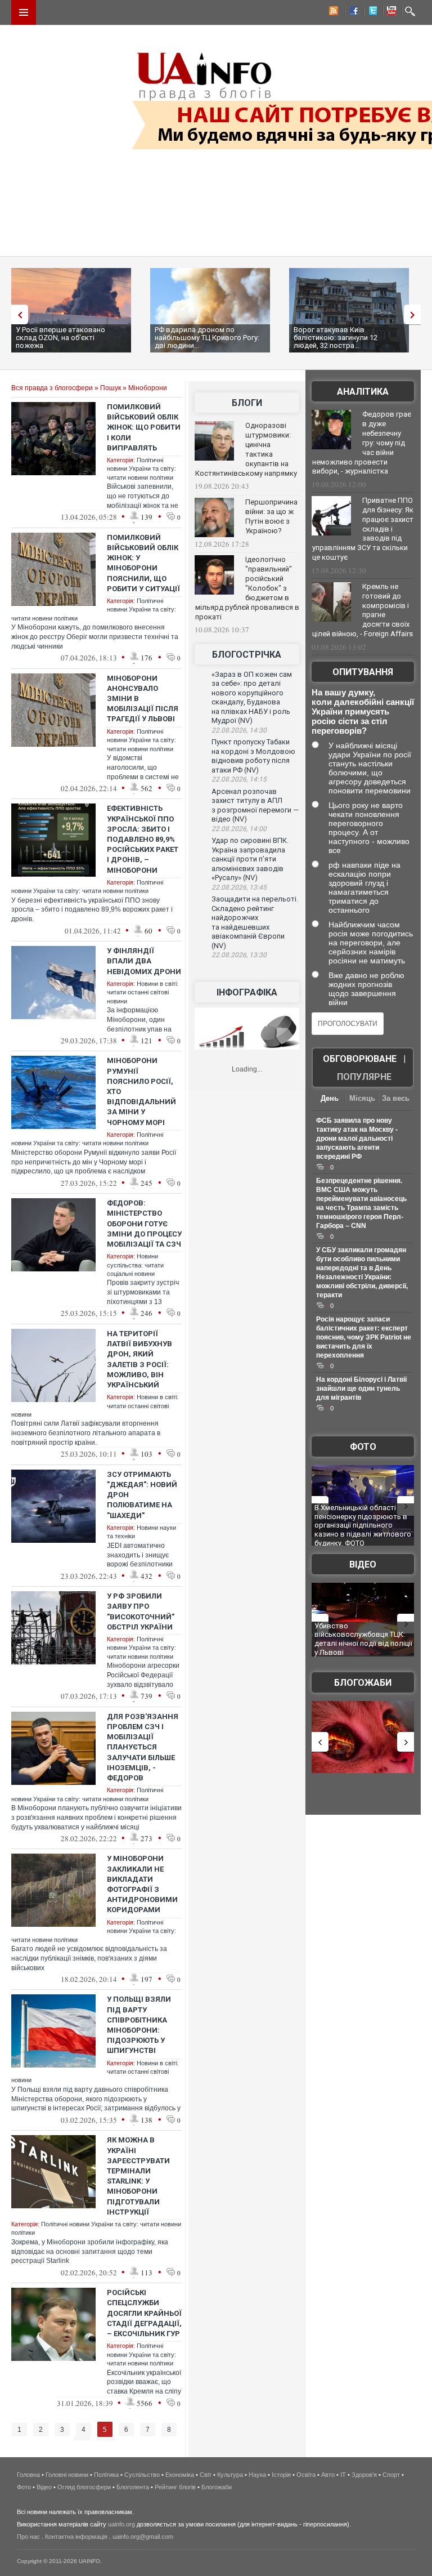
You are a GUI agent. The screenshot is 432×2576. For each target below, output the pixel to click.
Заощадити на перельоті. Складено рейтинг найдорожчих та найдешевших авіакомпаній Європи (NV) (255, 922)
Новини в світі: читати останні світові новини (143, 992)
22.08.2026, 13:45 (239, 887)
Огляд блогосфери (84, 2487)
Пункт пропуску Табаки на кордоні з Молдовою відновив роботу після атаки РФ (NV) (253, 756)
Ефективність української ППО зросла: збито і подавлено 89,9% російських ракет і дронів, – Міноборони (143, 839)
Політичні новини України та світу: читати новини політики (141, 469)
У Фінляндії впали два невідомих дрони (144, 961)
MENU (24, 12)
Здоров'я (364, 2475)
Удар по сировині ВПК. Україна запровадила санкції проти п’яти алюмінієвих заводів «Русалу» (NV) (250, 859)
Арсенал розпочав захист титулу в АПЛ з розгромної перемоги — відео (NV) (255, 805)
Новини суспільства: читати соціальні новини (135, 1265)
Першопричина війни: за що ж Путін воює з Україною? (271, 516)
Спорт (391, 2475)
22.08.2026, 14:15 (239, 779)
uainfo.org (121, 2524)
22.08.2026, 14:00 (239, 829)
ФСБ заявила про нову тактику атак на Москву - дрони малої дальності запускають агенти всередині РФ (357, 1139)
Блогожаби (363, 1683)
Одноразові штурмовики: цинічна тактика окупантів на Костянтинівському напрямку (246, 449)
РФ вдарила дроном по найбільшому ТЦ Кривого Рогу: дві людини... (207, 338)
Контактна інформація (76, 2537)
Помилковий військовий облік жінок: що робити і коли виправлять (144, 427)
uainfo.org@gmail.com (143, 2537)
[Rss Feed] (332, 12)
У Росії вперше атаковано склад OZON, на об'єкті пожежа (60, 338)
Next (415, 314)
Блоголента (133, 2487)
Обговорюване (360, 1059)
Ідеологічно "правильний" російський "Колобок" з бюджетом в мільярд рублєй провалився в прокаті (247, 588)
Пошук (111, 388)
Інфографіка (247, 992)
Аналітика (363, 392)
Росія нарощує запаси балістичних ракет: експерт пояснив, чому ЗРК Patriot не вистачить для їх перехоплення (364, 1337)
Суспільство (142, 2475)
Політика (106, 2475)
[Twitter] (371, 12)
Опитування (363, 672)
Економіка (180, 2475)
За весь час (396, 1099)
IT (343, 2475)
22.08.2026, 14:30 (239, 730)
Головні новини (67, 2475)
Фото (363, 1447)
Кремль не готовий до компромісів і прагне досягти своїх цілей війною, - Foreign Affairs (363, 610)
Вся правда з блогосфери (52, 388)
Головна (28, 2475)
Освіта (306, 2475)
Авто (328, 2475)
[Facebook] (352, 12)
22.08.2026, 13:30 (239, 955)
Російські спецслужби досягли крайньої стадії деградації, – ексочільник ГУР (144, 2313)
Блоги (247, 403)
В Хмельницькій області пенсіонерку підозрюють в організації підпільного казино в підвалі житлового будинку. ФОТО (363, 1525)
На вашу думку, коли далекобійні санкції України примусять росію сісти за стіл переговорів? (363, 711)
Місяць (362, 1098)
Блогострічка (247, 655)
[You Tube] (390, 12)
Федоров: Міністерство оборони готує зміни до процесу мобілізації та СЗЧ (144, 1224)
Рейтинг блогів (175, 2487)
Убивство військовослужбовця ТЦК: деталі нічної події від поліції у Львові (363, 1639)
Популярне (364, 1077)
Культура (230, 2475)
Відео (363, 1564)
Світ (206, 2475)
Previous (17, 314)
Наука (257, 2475)
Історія (281, 2475)
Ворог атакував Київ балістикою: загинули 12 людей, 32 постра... (336, 338)
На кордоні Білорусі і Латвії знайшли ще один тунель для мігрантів (361, 1389)
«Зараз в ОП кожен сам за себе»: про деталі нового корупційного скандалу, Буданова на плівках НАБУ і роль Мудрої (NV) (252, 698)
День (330, 1098)
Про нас (28, 2537)
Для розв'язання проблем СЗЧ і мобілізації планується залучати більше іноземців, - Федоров (143, 1747)
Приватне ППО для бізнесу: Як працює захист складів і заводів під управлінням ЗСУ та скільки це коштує (363, 529)
